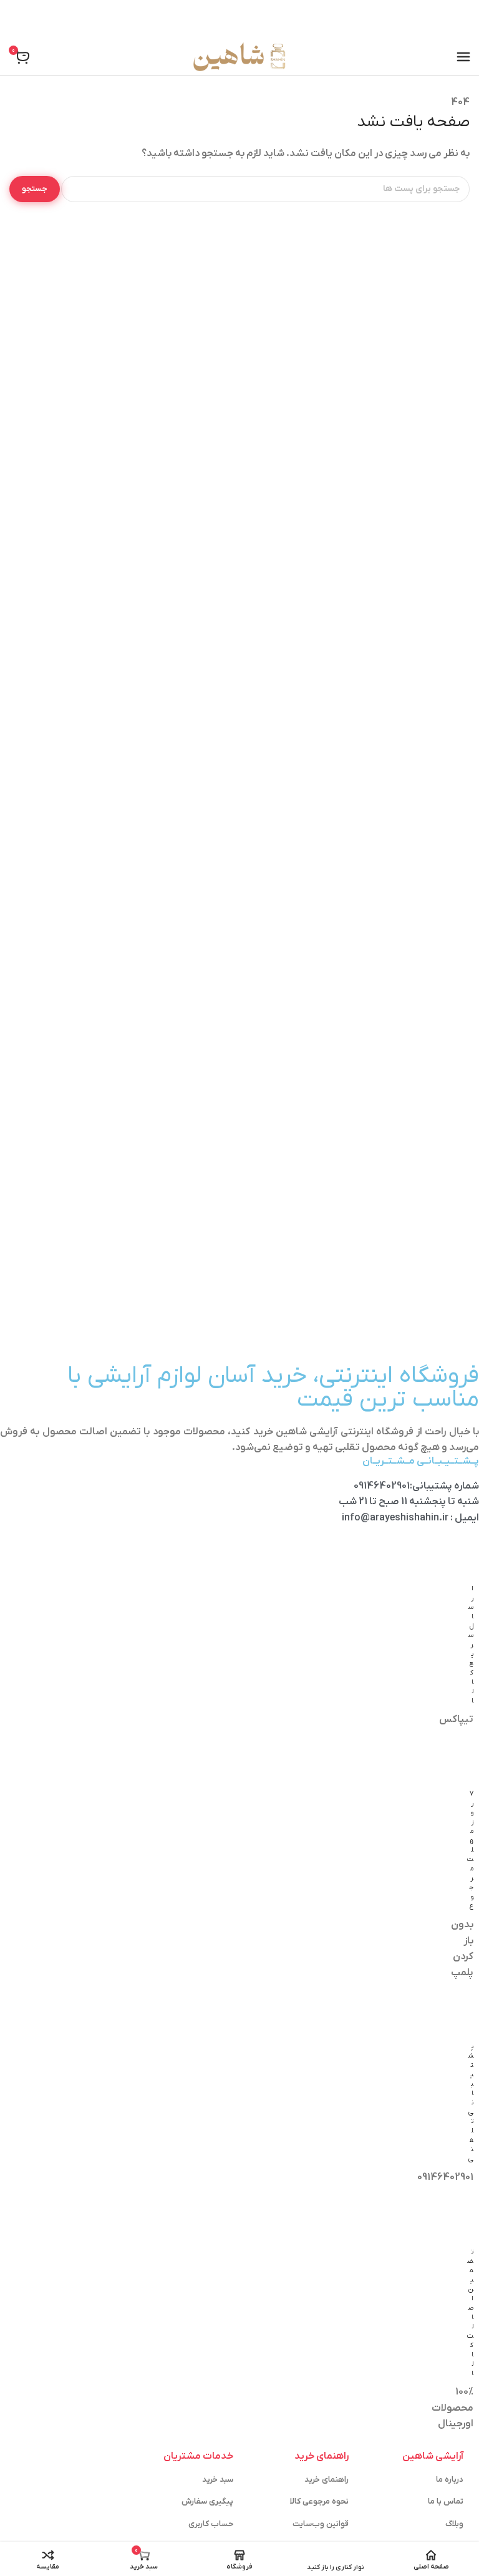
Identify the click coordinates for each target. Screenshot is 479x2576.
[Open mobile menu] (463, 57)
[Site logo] (239, 57)
